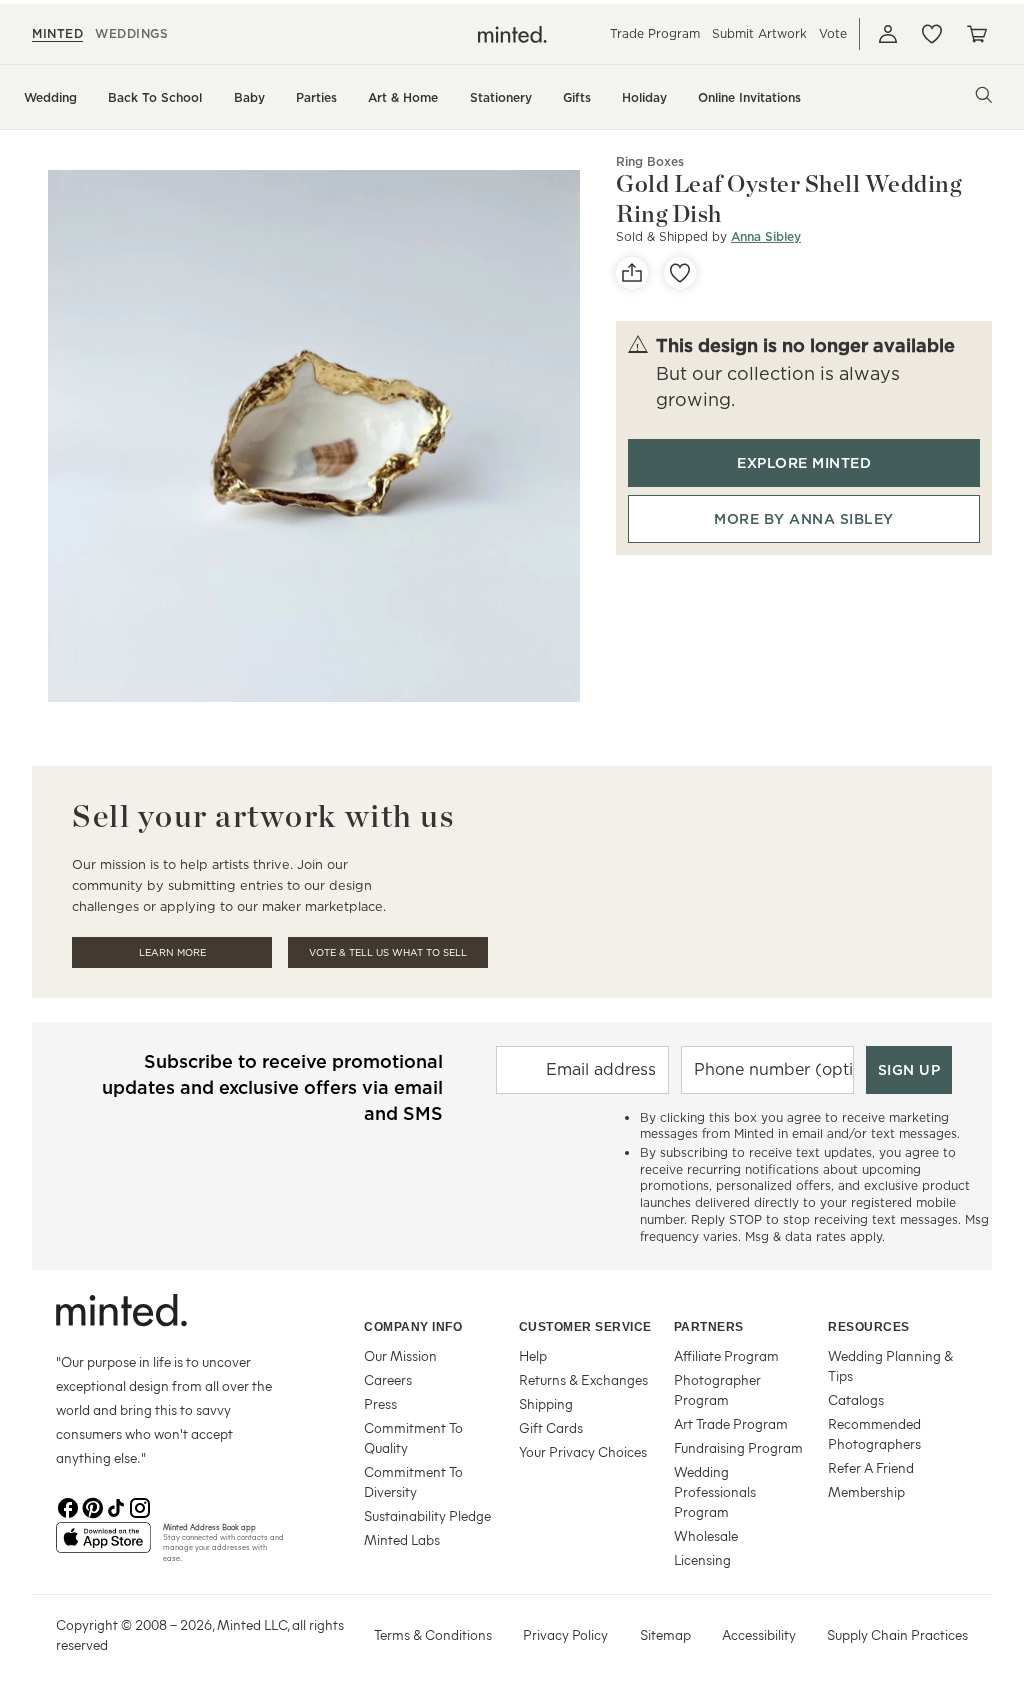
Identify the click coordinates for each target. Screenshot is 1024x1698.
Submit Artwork (759, 33)
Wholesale (706, 1535)
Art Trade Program (731, 1423)
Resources (869, 1327)
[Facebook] (68, 1506)
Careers (388, 1379)
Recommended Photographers (874, 1433)
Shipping (546, 1403)
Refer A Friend (871, 1467)
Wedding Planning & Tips (890, 1365)
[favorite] (680, 273)
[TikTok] (116, 1506)
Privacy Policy (565, 1634)
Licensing (702, 1559)
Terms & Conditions (433, 1634)
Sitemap (665, 1634)
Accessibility (759, 1634)
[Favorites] (932, 34)
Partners (709, 1327)
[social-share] (632, 273)
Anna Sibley (766, 236)
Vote (833, 33)
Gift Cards (551, 1427)
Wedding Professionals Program (715, 1491)
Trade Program (655, 33)
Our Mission (400, 1355)
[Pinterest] (92, 1506)
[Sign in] (888, 34)
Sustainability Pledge (427, 1515)
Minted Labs (402, 1539)
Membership (866, 1491)
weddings (131, 33)
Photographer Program (717, 1389)
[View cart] (976, 34)
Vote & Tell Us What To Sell (388, 952)
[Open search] (984, 95)
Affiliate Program (726, 1355)
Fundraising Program (738, 1447)
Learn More (172, 952)
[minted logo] (512, 34)
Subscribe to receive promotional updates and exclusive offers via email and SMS (272, 1087)
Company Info (413, 1327)
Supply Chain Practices (897, 1634)
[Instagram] (140, 1506)
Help (533, 1355)
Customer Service (585, 1327)
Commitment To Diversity (413, 1481)
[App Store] (103, 1546)
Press (380, 1403)
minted (57, 33)
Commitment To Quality (413, 1437)
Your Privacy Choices (583, 1451)
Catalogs (856, 1399)
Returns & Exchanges (583, 1379)
